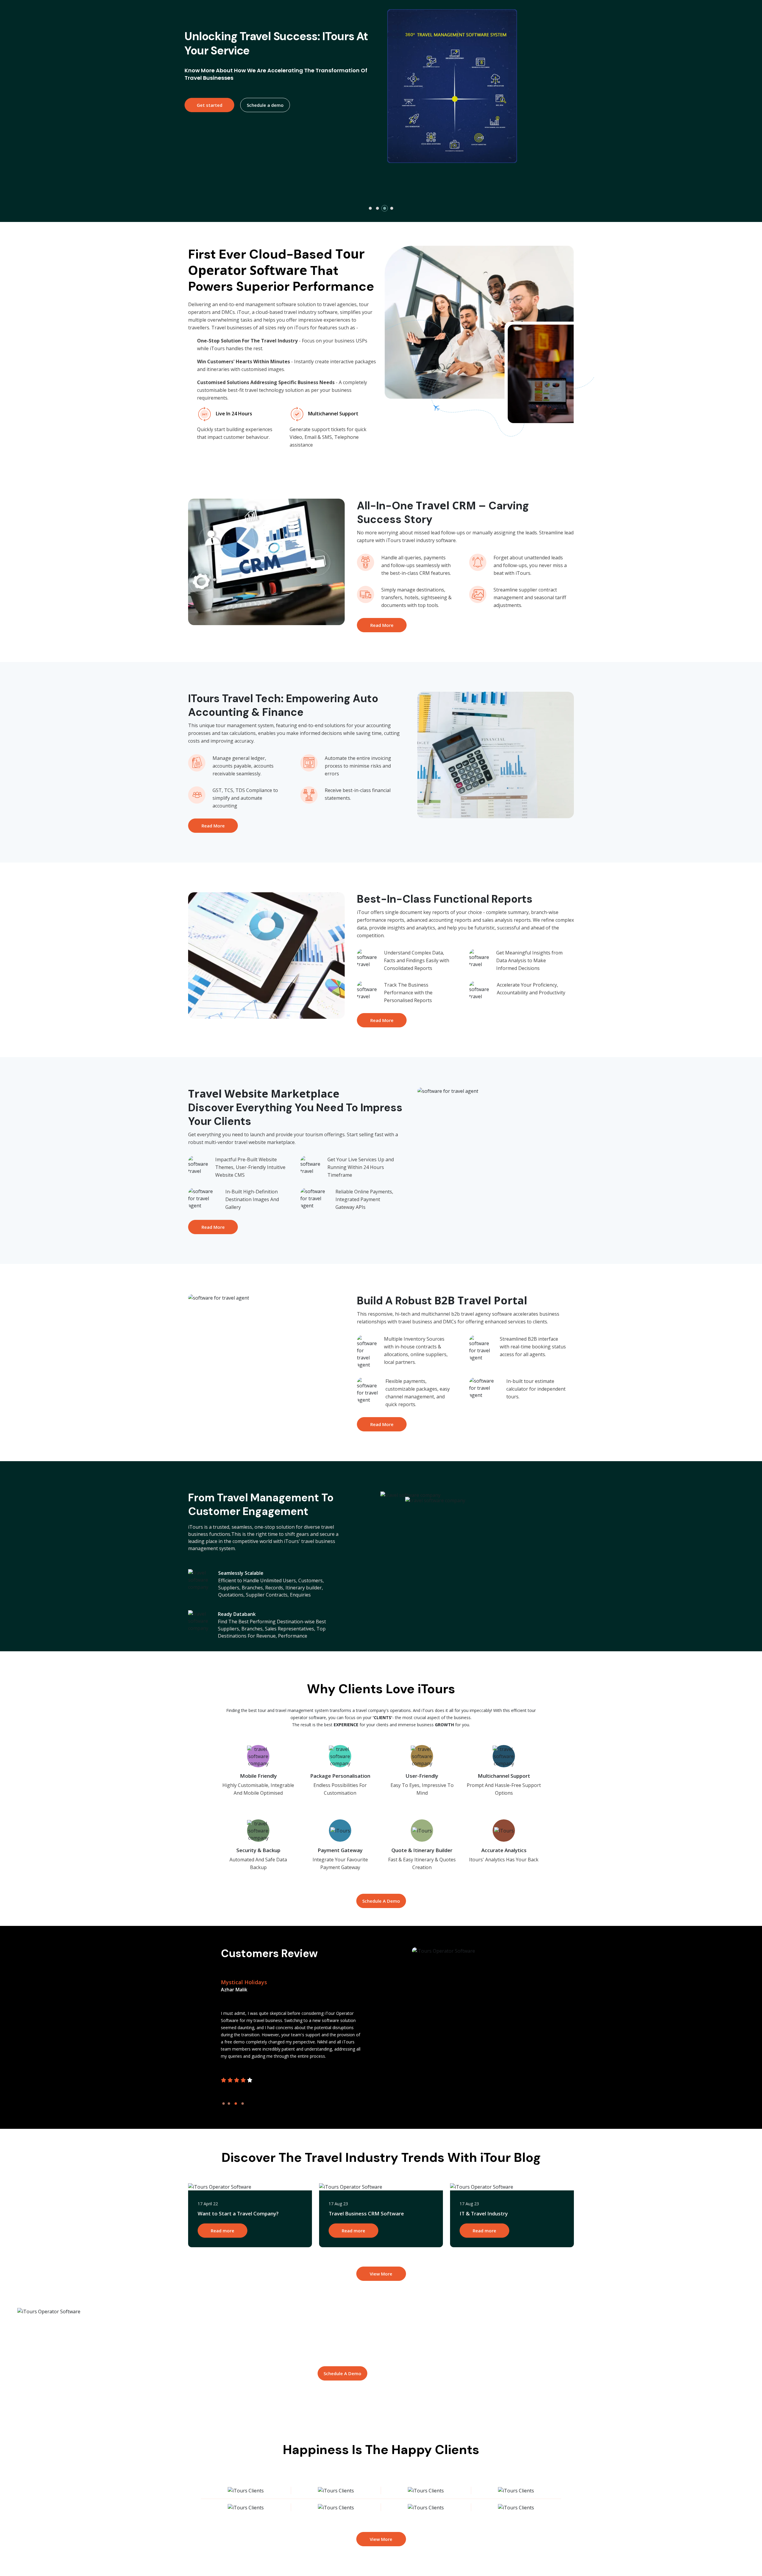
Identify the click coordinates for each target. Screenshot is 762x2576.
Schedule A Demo (381, 1901)
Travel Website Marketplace (264, 1094)
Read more (222, 2231)
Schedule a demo (265, 121)
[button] (370, 208)
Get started (210, 121)
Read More (382, 625)
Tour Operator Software (276, 262)
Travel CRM (446, 505)
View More (381, 2274)
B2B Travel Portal (481, 1300)
